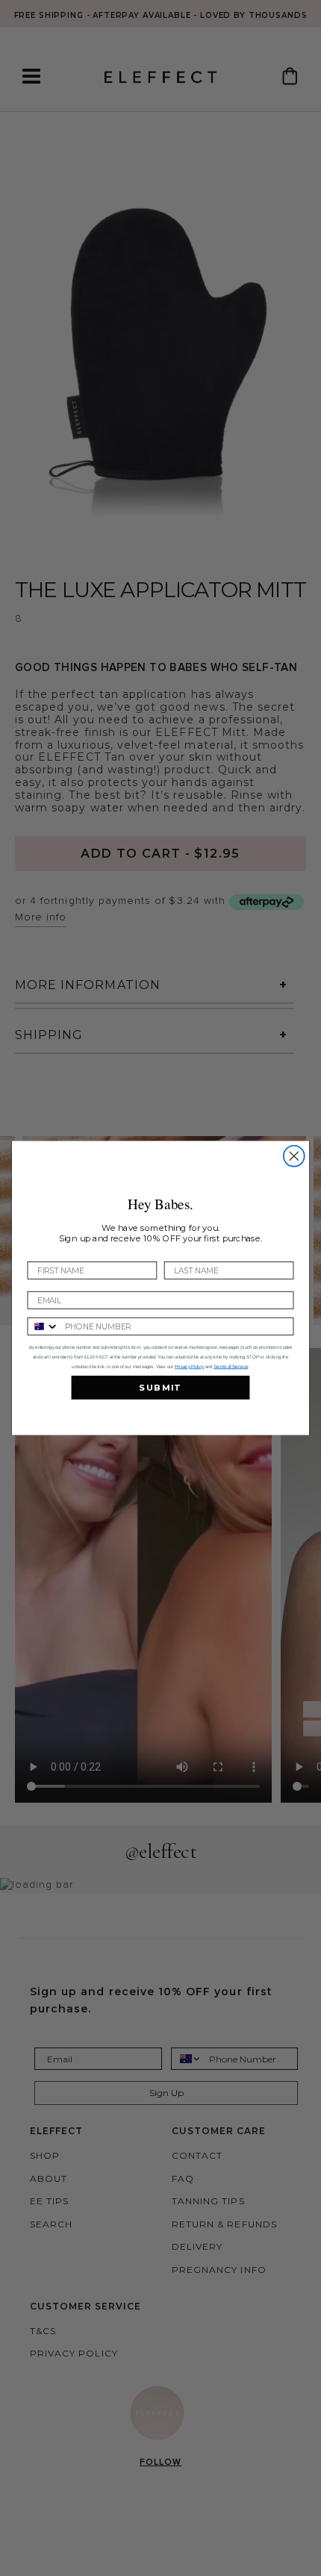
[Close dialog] (294, 1156)
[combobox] (43, 1326)
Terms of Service (231, 1366)
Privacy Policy (189, 1366)
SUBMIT (160, 1388)
